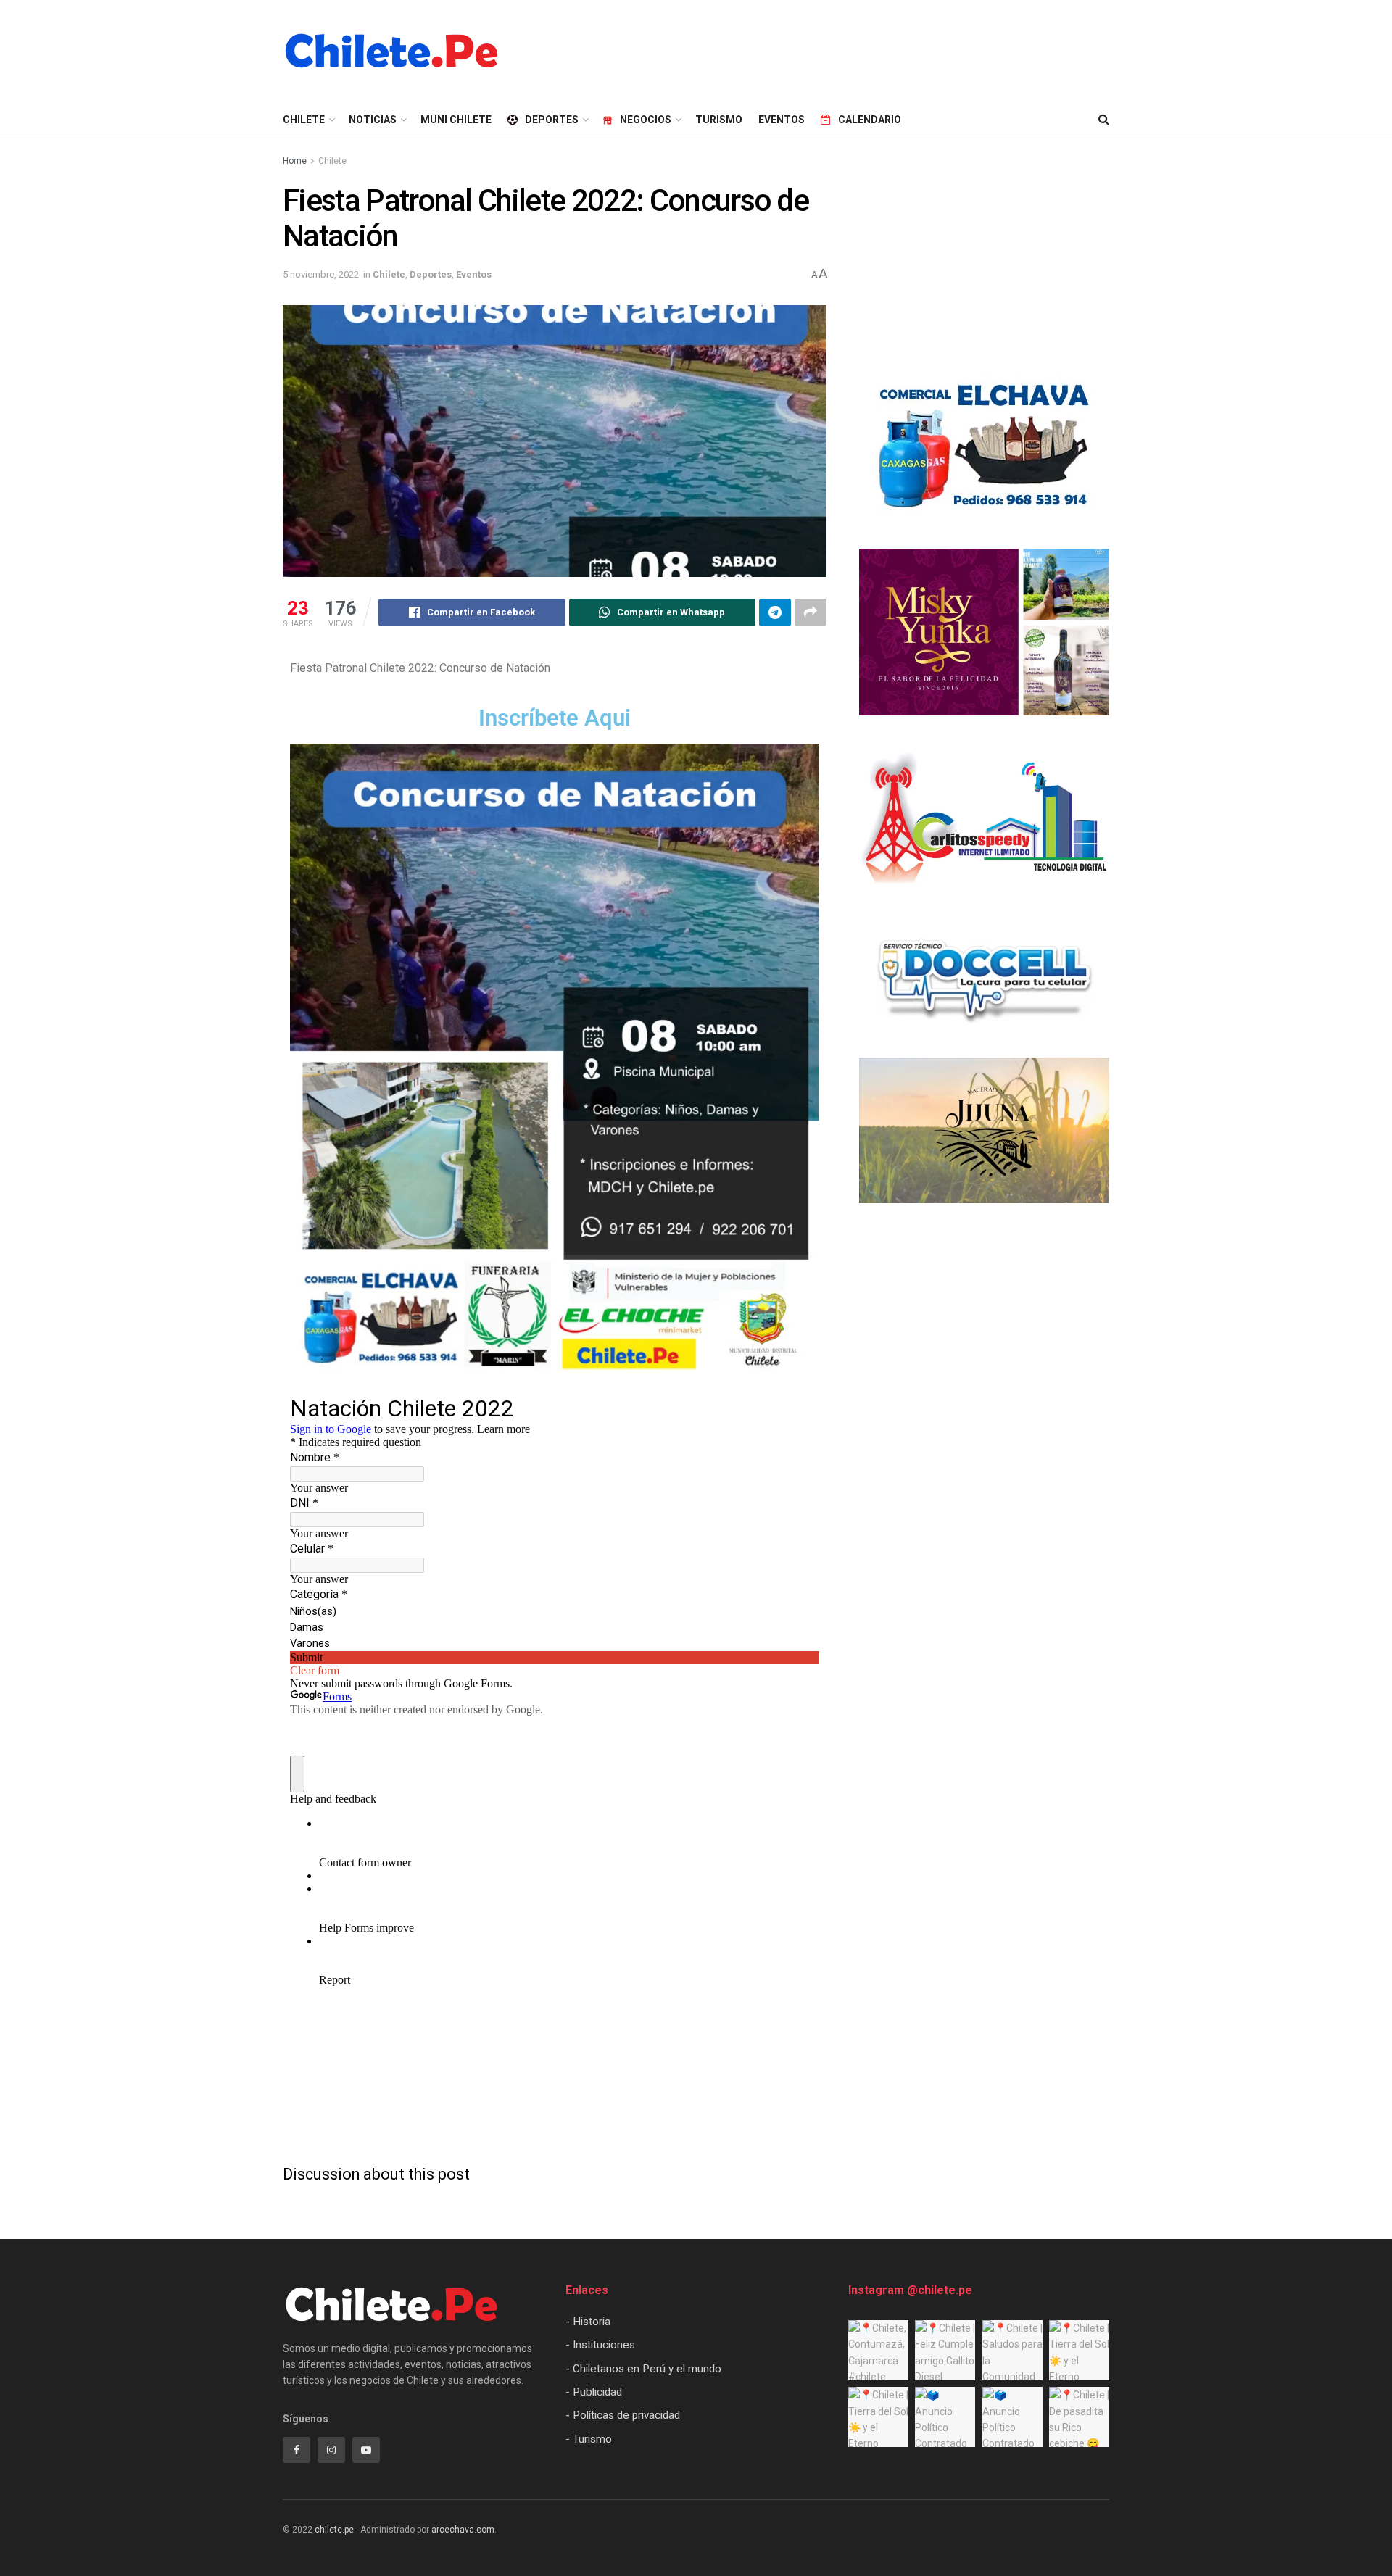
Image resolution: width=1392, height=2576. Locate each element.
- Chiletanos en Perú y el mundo (643, 2369)
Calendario (870, 120)
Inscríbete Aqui (555, 718)
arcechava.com (463, 2530)
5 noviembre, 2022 (321, 274)
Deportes (552, 120)
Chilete (332, 161)
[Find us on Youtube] (366, 2450)
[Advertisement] (845, 49)
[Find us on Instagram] (331, 2450)
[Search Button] (1104, 120)
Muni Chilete (456, 120)
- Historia (588, 2322)
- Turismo (589, 2439)
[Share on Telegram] (775, 612)
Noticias (373, 120)
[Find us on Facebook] (297, 2450)
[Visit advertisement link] (984, 447)
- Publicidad (594, 2392)
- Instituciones (600, 2345)
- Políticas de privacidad (623, 2415)
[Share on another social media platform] (811, 612)
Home (295, 161)
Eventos (782, 120)
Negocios (646, 120)
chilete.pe (334, 2530)
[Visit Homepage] (391, 51)
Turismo (719, 120)
